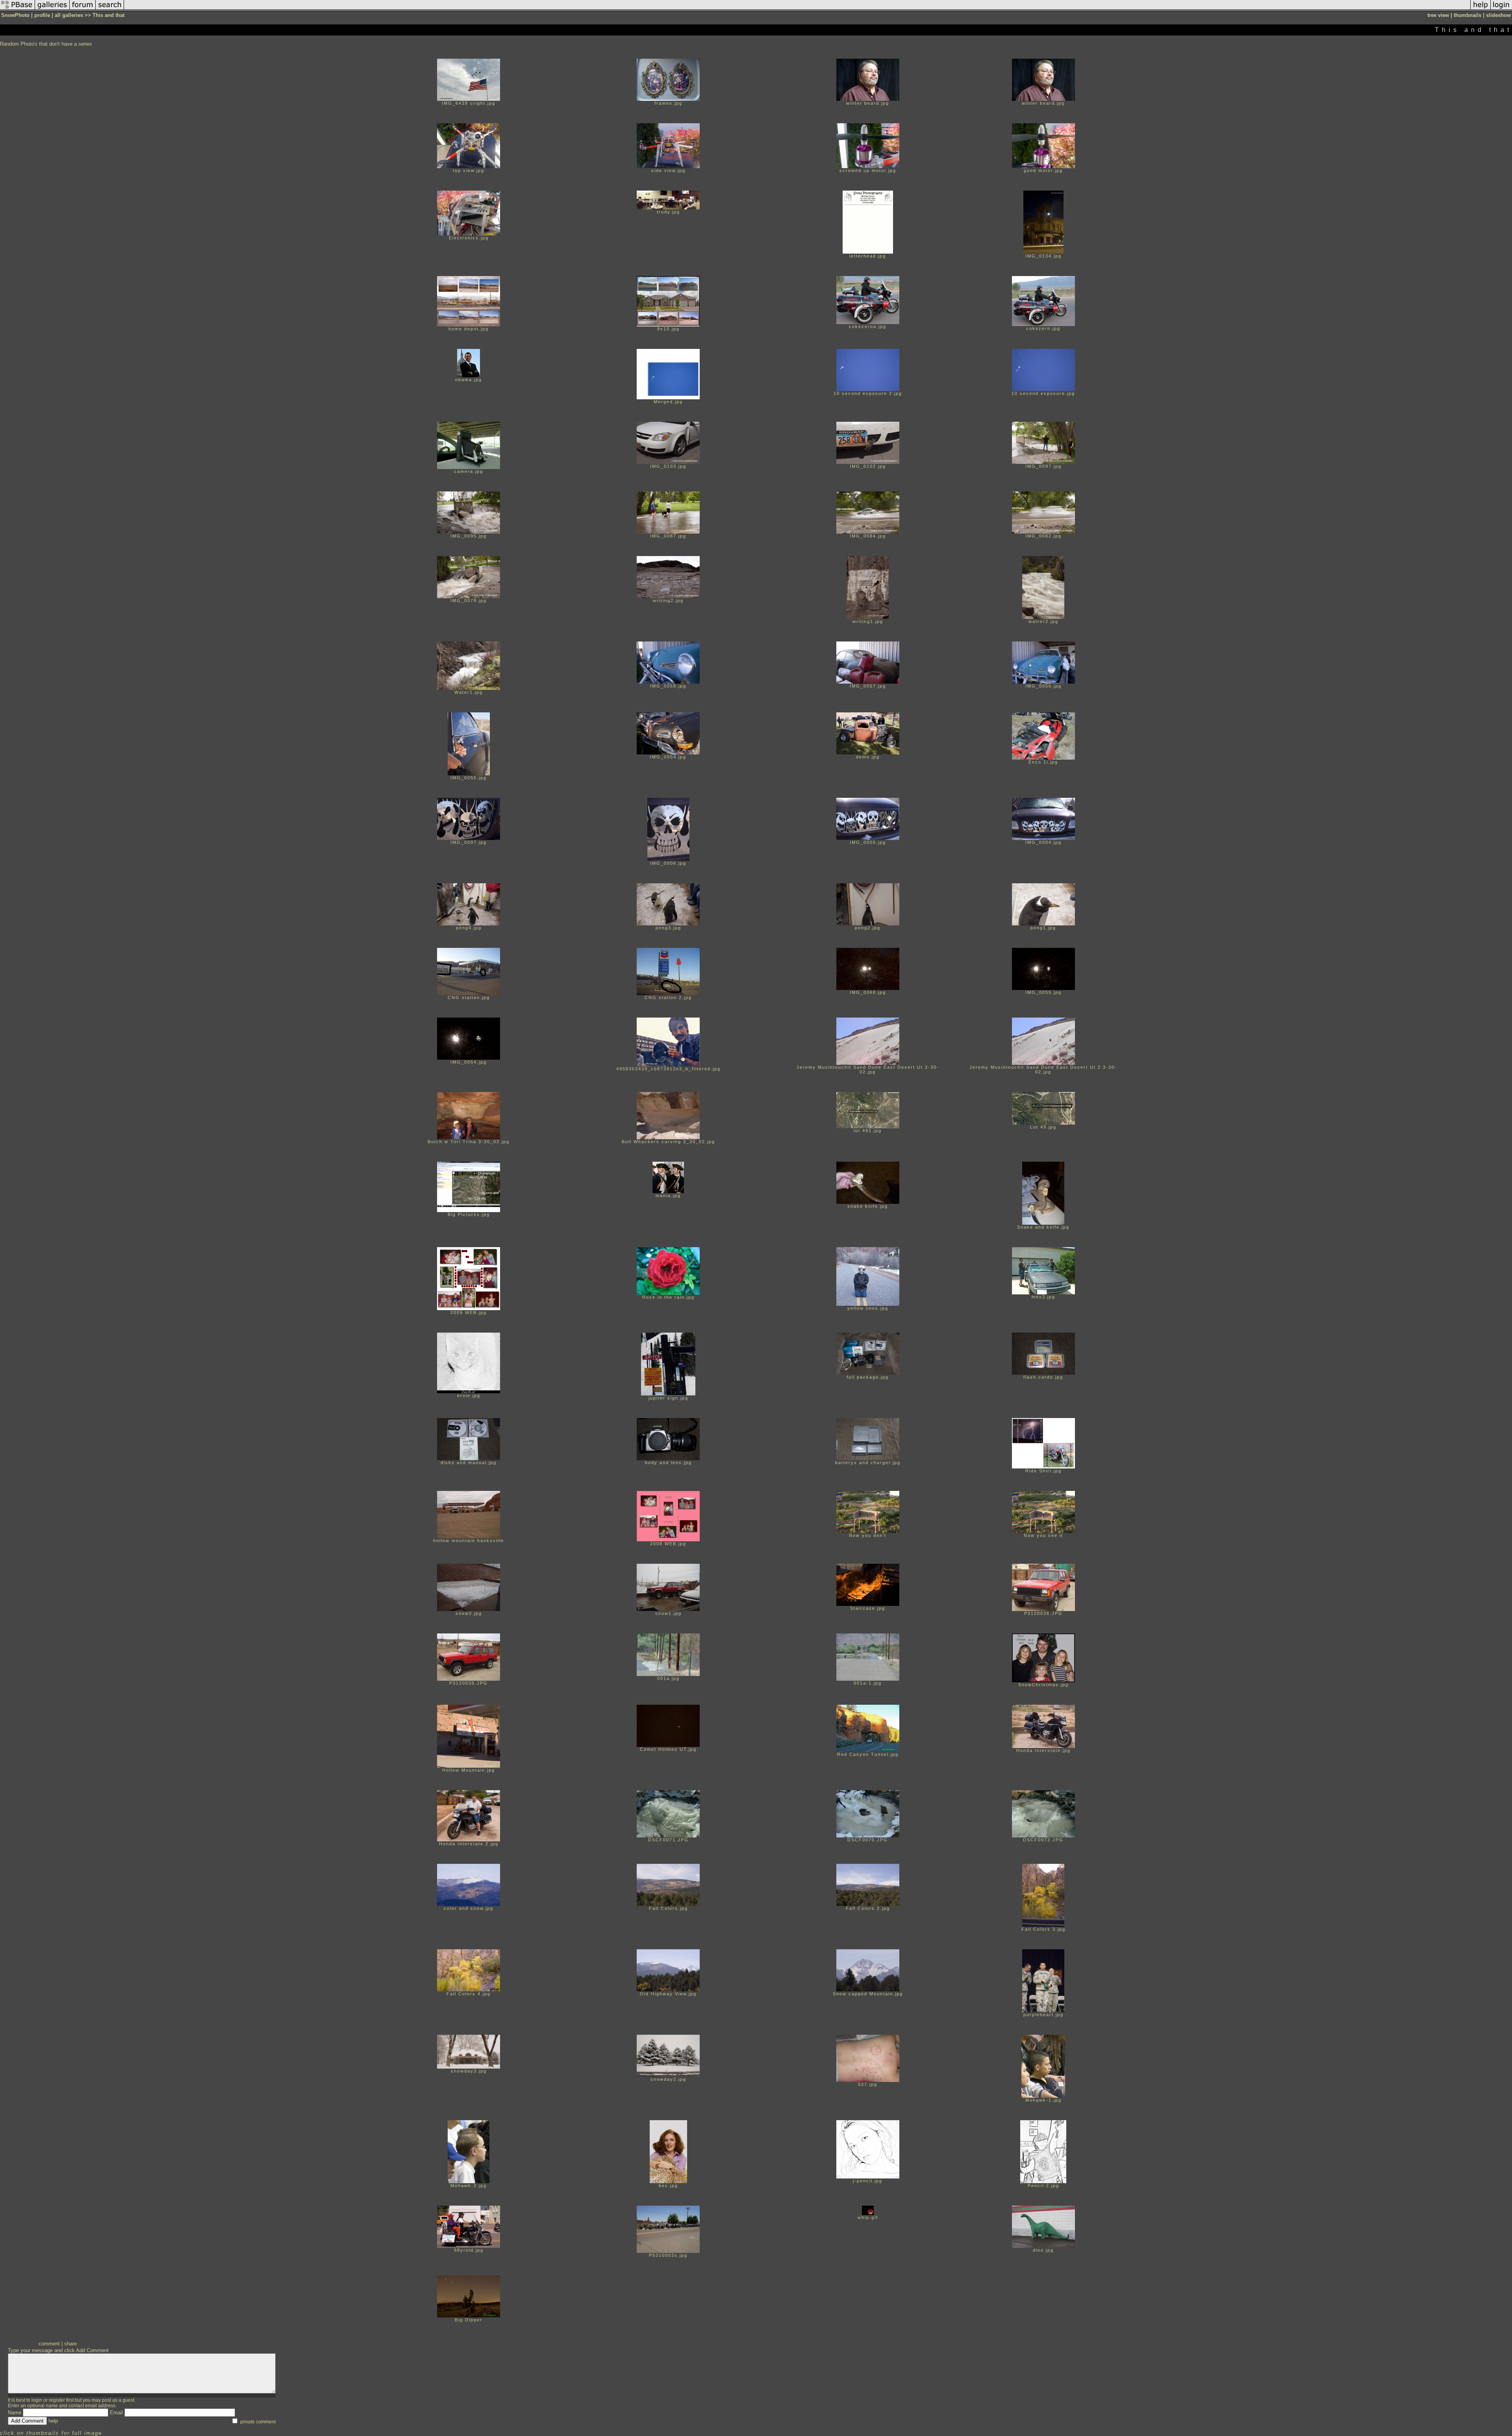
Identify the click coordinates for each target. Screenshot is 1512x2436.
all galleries (69, 15)
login (37, 2400)
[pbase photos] (18, 9)
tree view (1438, 15)
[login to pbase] (1501, 9)
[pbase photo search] (110, 9)
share (70, 2344)
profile (42, 15)
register (57, 2400)
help (53, 2421)
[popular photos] (797, 9)
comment (49, 2344)
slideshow (1498, 15)
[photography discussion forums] (83, 9)
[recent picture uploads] (52, 9)
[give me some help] (1480, 9)
